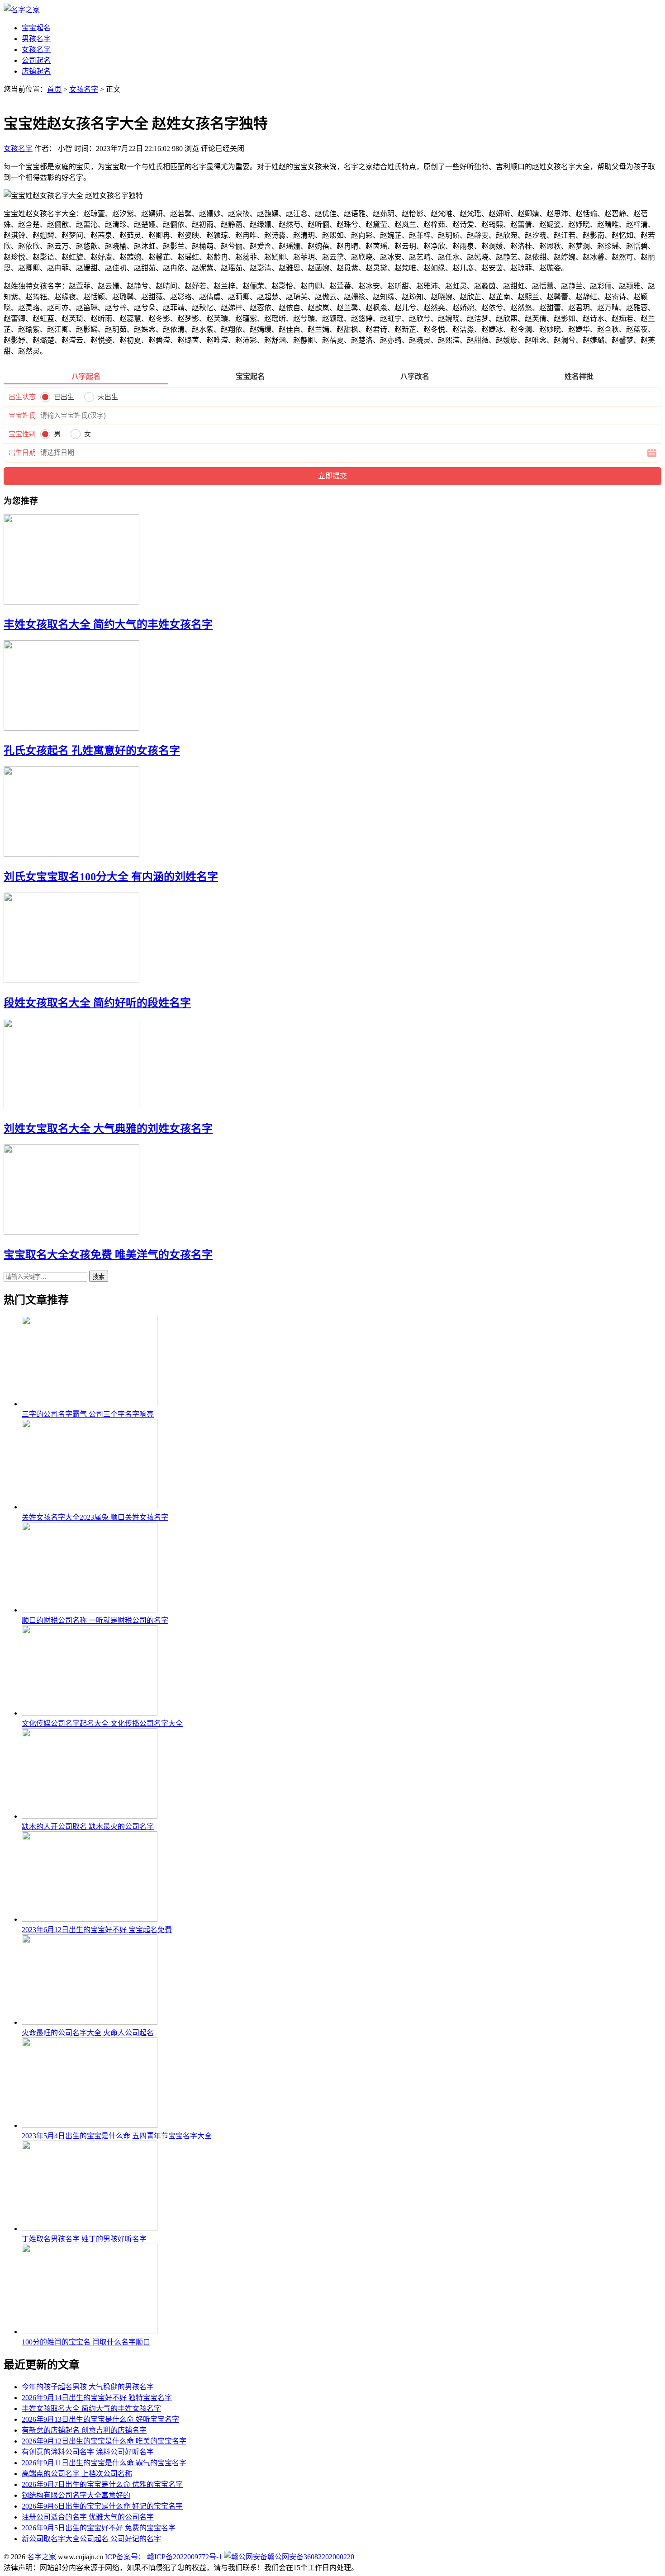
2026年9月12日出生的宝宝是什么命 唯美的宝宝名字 (104, 2441)
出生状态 (22, 397)
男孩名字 (36, 39)
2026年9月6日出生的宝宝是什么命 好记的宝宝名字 (102, 2506)
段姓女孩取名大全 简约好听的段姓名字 (97, 1003)
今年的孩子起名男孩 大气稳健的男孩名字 (88, 2387)
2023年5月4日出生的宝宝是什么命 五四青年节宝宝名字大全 (117, 2136)
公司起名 (36, 60)
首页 (54, 89)
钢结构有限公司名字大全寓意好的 (76, 2495)
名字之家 (43, 2557)
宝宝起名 (36, 28)
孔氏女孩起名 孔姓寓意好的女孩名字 (92, 751)
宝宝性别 (22, 434)
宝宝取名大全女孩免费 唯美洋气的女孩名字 (108, 1255)
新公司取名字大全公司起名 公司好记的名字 (91, 2539)
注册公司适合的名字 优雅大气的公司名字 (88, 2517)
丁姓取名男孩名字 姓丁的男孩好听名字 (84, 2239)
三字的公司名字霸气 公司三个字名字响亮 (88, 1414)
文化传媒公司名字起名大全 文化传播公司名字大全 (102, 1723)
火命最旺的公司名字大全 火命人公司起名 (88, 2033)
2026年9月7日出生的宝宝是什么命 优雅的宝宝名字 (102, 2484)
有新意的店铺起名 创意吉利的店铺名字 (84, 2430)
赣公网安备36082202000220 (311, 2557)
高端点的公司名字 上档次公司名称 (77, 2474)
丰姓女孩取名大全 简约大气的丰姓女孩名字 (108, 624)
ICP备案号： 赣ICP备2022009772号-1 (164, 2557)
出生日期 (22, 453)
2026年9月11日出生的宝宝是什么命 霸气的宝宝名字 (104, 2463)
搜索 (99, 1277)
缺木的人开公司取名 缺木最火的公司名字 (88, 1827)
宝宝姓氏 (22, 416)
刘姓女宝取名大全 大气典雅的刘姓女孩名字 (108, 1129)
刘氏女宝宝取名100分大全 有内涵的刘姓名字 (111, 877)
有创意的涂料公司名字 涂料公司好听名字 (88, 2452)
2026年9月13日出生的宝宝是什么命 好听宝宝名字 (100, 2419)
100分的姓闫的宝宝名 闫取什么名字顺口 (86, 2342)
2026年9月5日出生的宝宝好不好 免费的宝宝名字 (99, 2528)
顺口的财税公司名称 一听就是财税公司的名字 (95, 1620)
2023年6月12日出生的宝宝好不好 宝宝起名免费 (97, 1930)
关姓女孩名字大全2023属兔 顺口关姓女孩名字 (95, 1517)
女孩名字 (36, 50)
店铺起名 (36, 71)
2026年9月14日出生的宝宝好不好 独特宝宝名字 (97, 2398)
